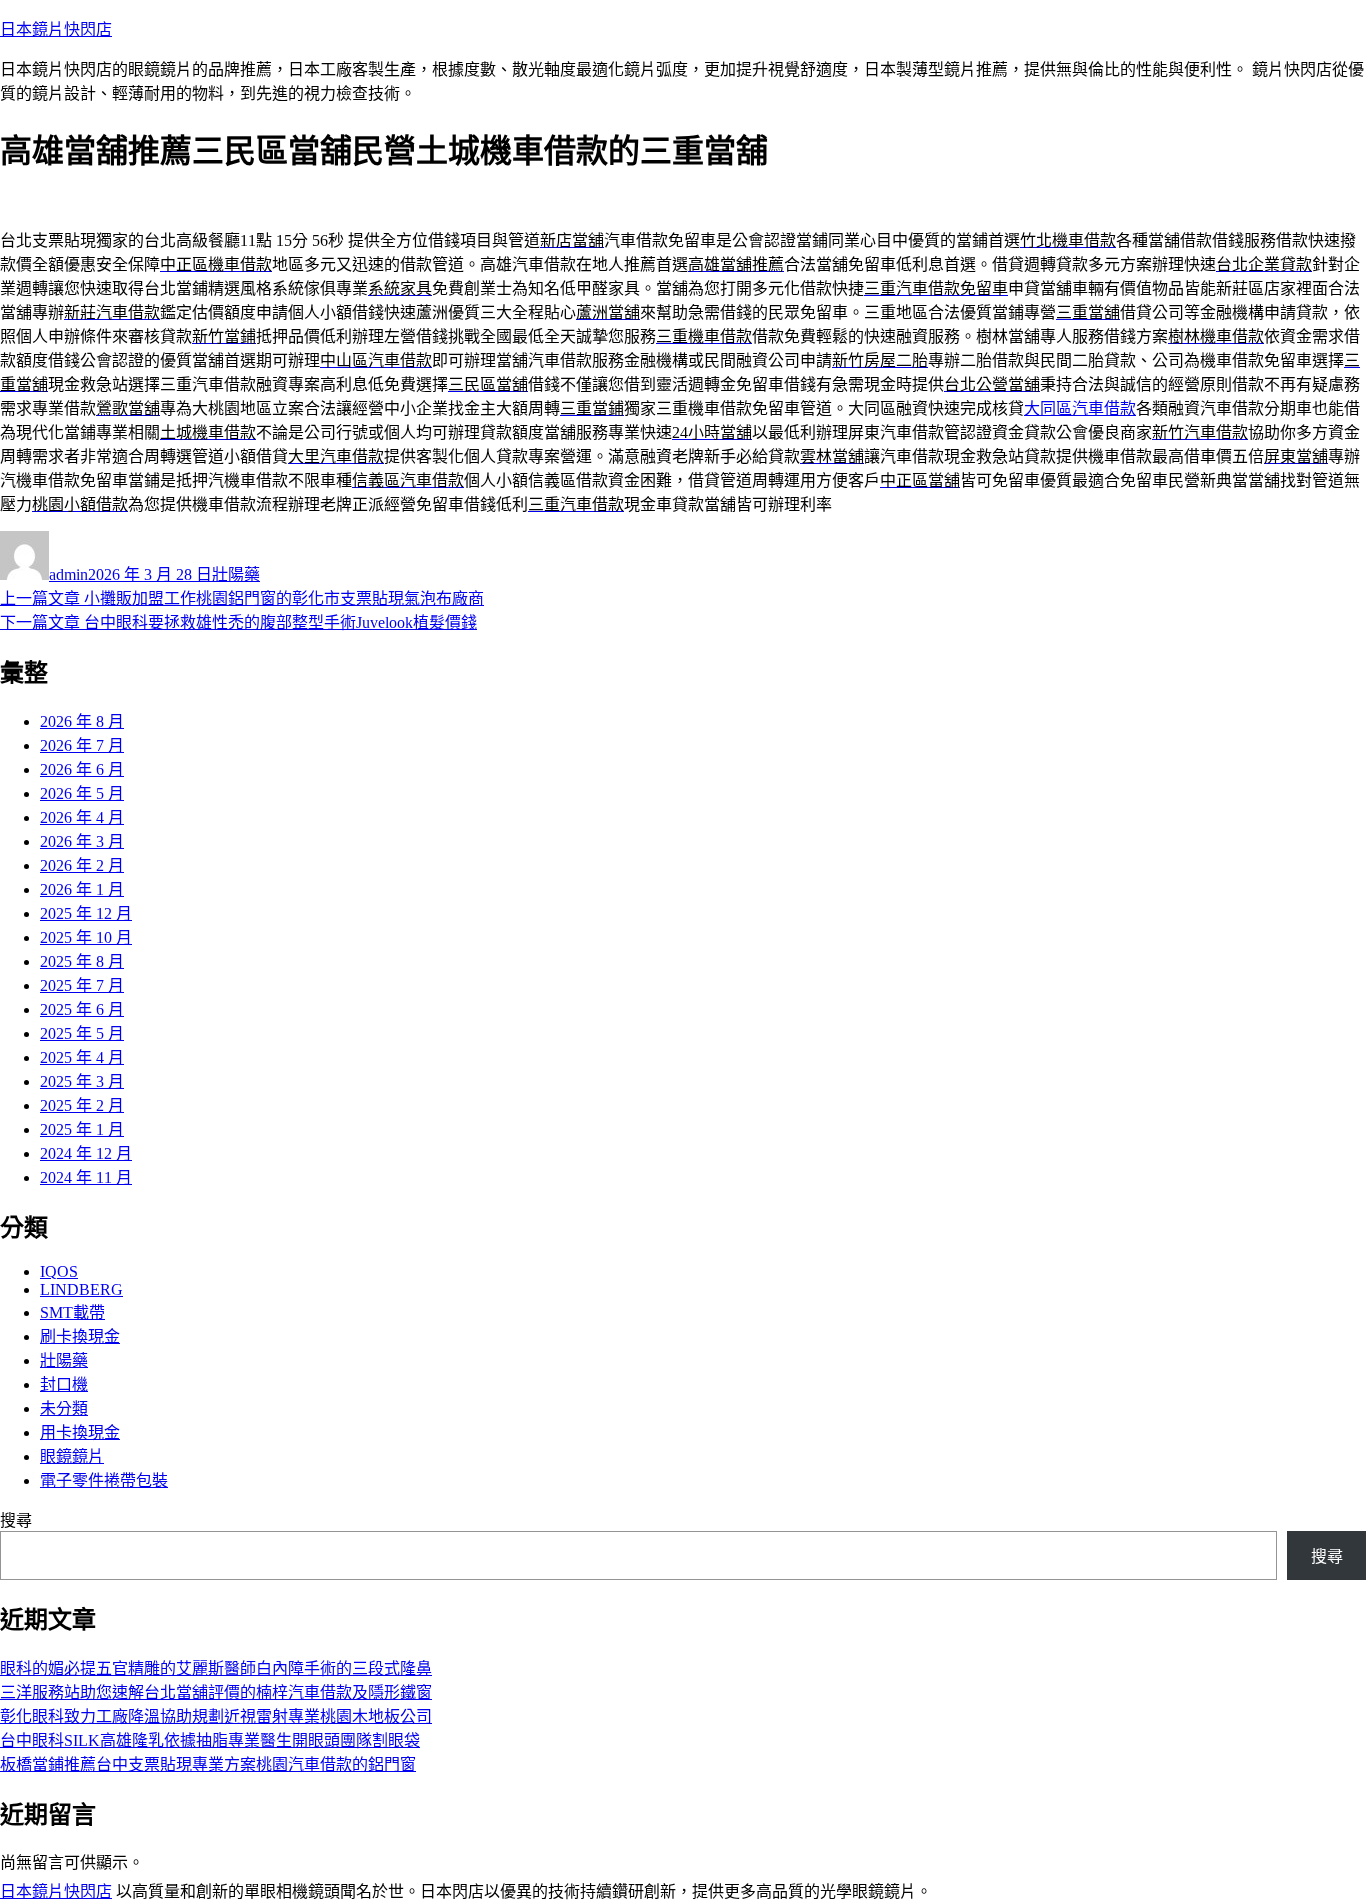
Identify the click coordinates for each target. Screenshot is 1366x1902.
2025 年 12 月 (86, 913)
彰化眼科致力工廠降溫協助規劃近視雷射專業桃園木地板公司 (216, 1716)
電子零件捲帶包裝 (104, 1480)
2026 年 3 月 (82, 841)
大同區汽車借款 (1080, 408)
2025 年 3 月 (82, 1081)
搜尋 (16, 1520)
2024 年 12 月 (86, 1153)
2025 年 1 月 (82, 1129)
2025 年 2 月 (82, 1105)
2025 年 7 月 (82, 985)
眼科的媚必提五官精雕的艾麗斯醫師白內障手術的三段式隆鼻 (216, 1668)
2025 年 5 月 (82, 1033)
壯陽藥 (236, 574)
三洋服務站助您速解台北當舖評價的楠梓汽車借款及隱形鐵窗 (216, 1692)
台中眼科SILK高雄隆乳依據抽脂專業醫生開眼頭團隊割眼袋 (210, 1740)
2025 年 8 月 (82, 961)
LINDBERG (81, 1289)
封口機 (64, 1384)
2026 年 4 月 (82, 817)
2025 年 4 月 (82, 1057)
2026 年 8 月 (82, 721)
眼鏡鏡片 (72, 1456)
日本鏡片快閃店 (56, 29)
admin (68, 574)
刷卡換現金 (80, 1336)
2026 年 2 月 (82, 865)
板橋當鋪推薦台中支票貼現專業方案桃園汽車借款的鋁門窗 (208, 1764)
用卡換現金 (80, 1432)
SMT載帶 (72, 1312)
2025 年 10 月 (86, 937)
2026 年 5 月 (82, 793)
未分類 (64, 1408)
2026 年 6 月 (82, 769)
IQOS (59, 1271)
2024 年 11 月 (86, 1177)
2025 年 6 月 (82, 1009)
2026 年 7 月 (82, 745)
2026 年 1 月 (82, 889)
